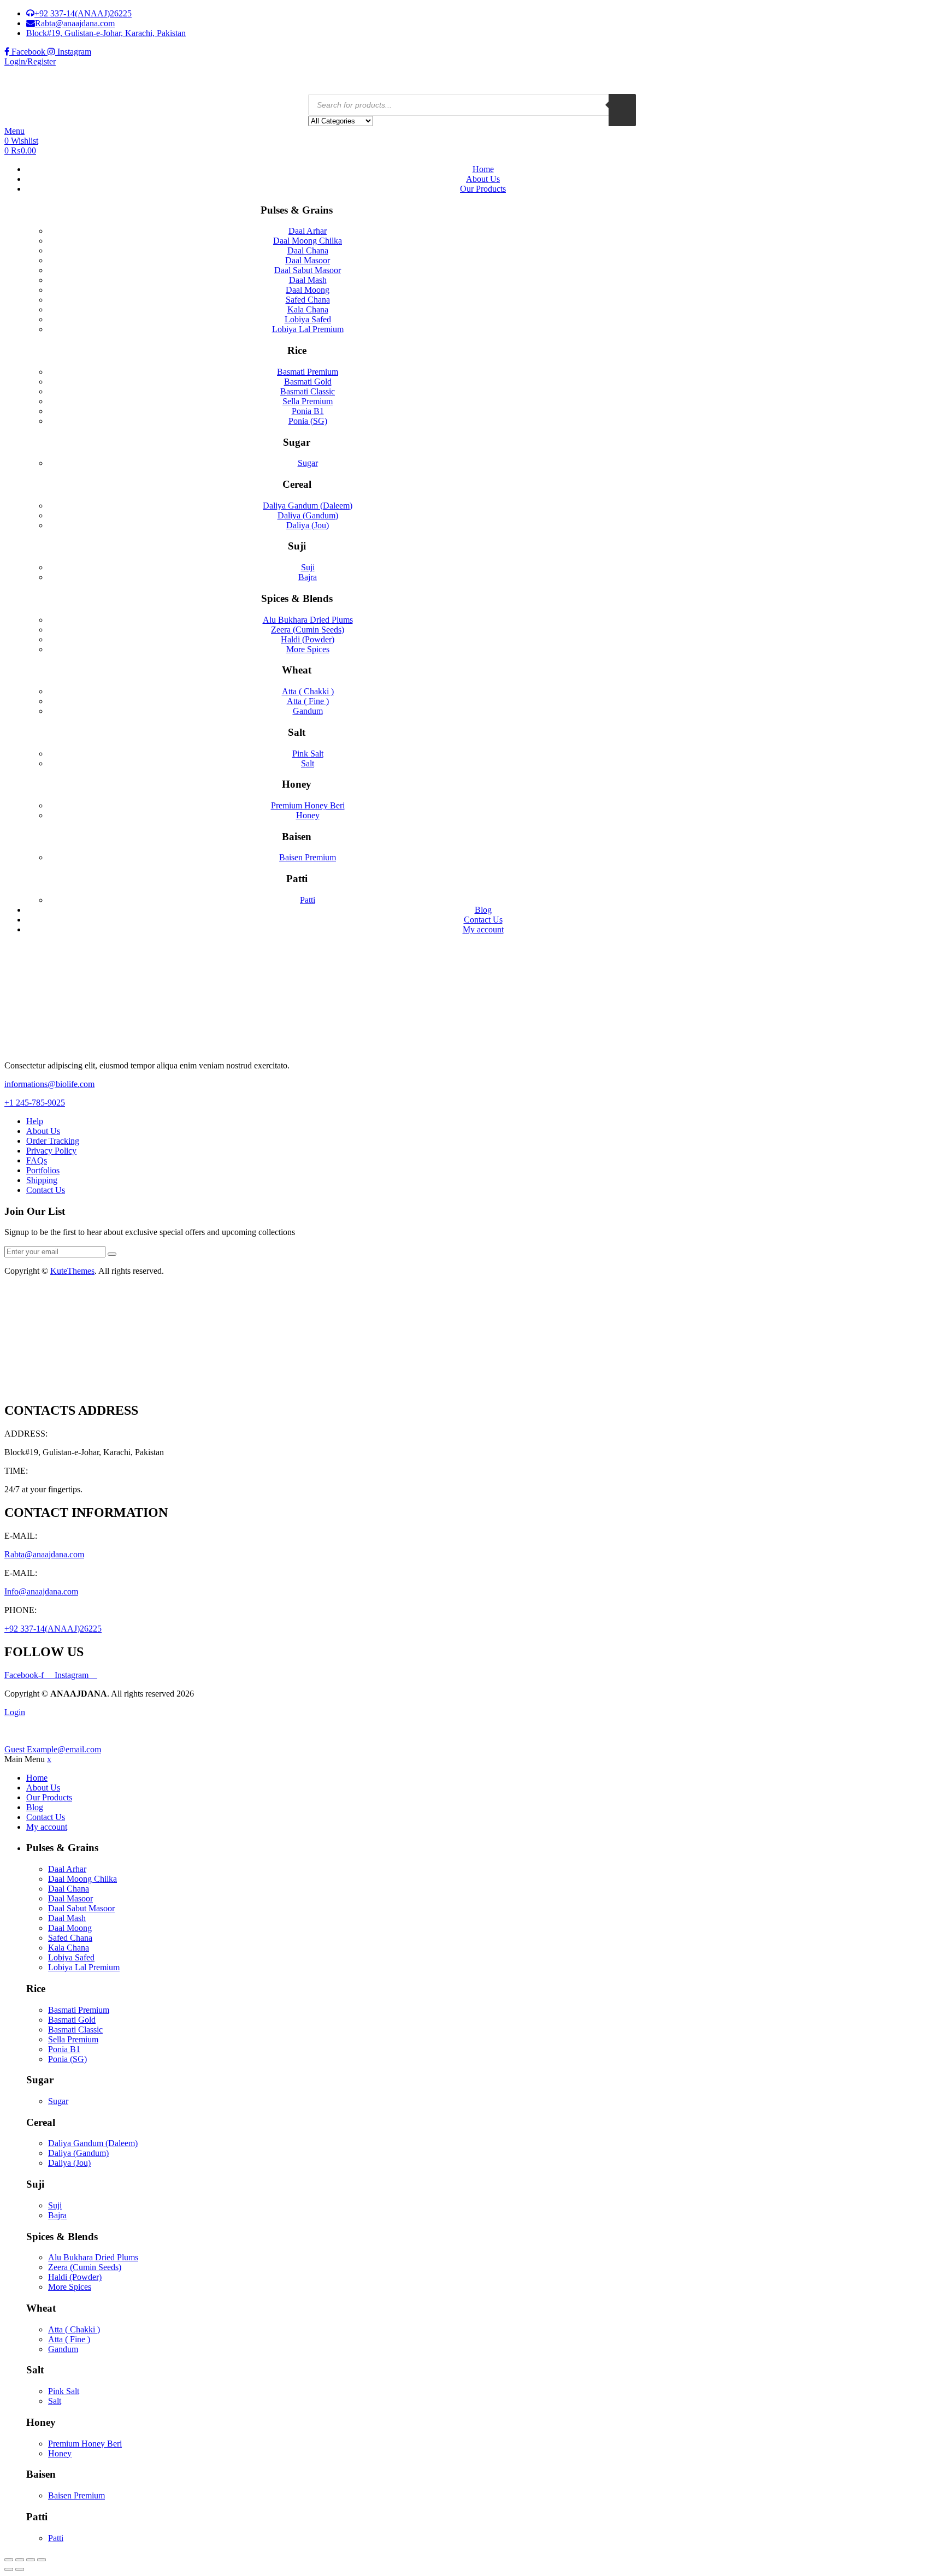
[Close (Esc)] (42, 2560)
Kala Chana (308, 309)
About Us (483, 179)
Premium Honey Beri (308, 805)
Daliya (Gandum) (308, 515)
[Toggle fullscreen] (20, 2560)
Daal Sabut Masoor (308, 270)
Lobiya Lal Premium (308, 329)
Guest (53, 1749)
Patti (308, 900)
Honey (308, 815)
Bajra (308, 577)
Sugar (308, 463)
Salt (308, 763)
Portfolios (43, 1170)
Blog (483, 910)
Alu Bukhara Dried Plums (308, 620)
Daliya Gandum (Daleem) (308, 506)
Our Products (483, 189)
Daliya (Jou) (308, 525)
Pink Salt (308, 754)
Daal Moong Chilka (308, 241)
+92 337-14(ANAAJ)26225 (53, 1629)
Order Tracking (53, 1141)
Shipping (42, 1180)
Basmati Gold (308, 382)
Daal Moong (308, 290)
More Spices (308, 649)
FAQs (37, 1160)
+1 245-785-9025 (35, 1103)
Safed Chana (308, 300)
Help (35, 1121)
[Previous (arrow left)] (9, 2569)
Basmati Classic (308, 391)
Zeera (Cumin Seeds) (308, 630)
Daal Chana (308, 250)
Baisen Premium (308, 857)
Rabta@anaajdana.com (44, 1554)
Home (483, 169)
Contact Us (483, 920)
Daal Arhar (308, 231)
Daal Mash (308, 280)
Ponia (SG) (308, 421)
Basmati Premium (308, 372)
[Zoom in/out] (9, 2560)
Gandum (308, 711)
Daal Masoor (308, 260)
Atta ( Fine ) (308, 701)
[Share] (31, 2560)
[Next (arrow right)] (20, 2569)
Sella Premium (308, 401)
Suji (308, 567)
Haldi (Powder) (308, 639)
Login (15, 1712)
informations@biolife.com (49, 1084)
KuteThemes (72, 1271)
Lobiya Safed (308, 319)
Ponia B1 (308, 411)
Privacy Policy (51, 1151)
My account (483, 929)
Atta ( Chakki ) (308, 691)
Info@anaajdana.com (41, 1591)
